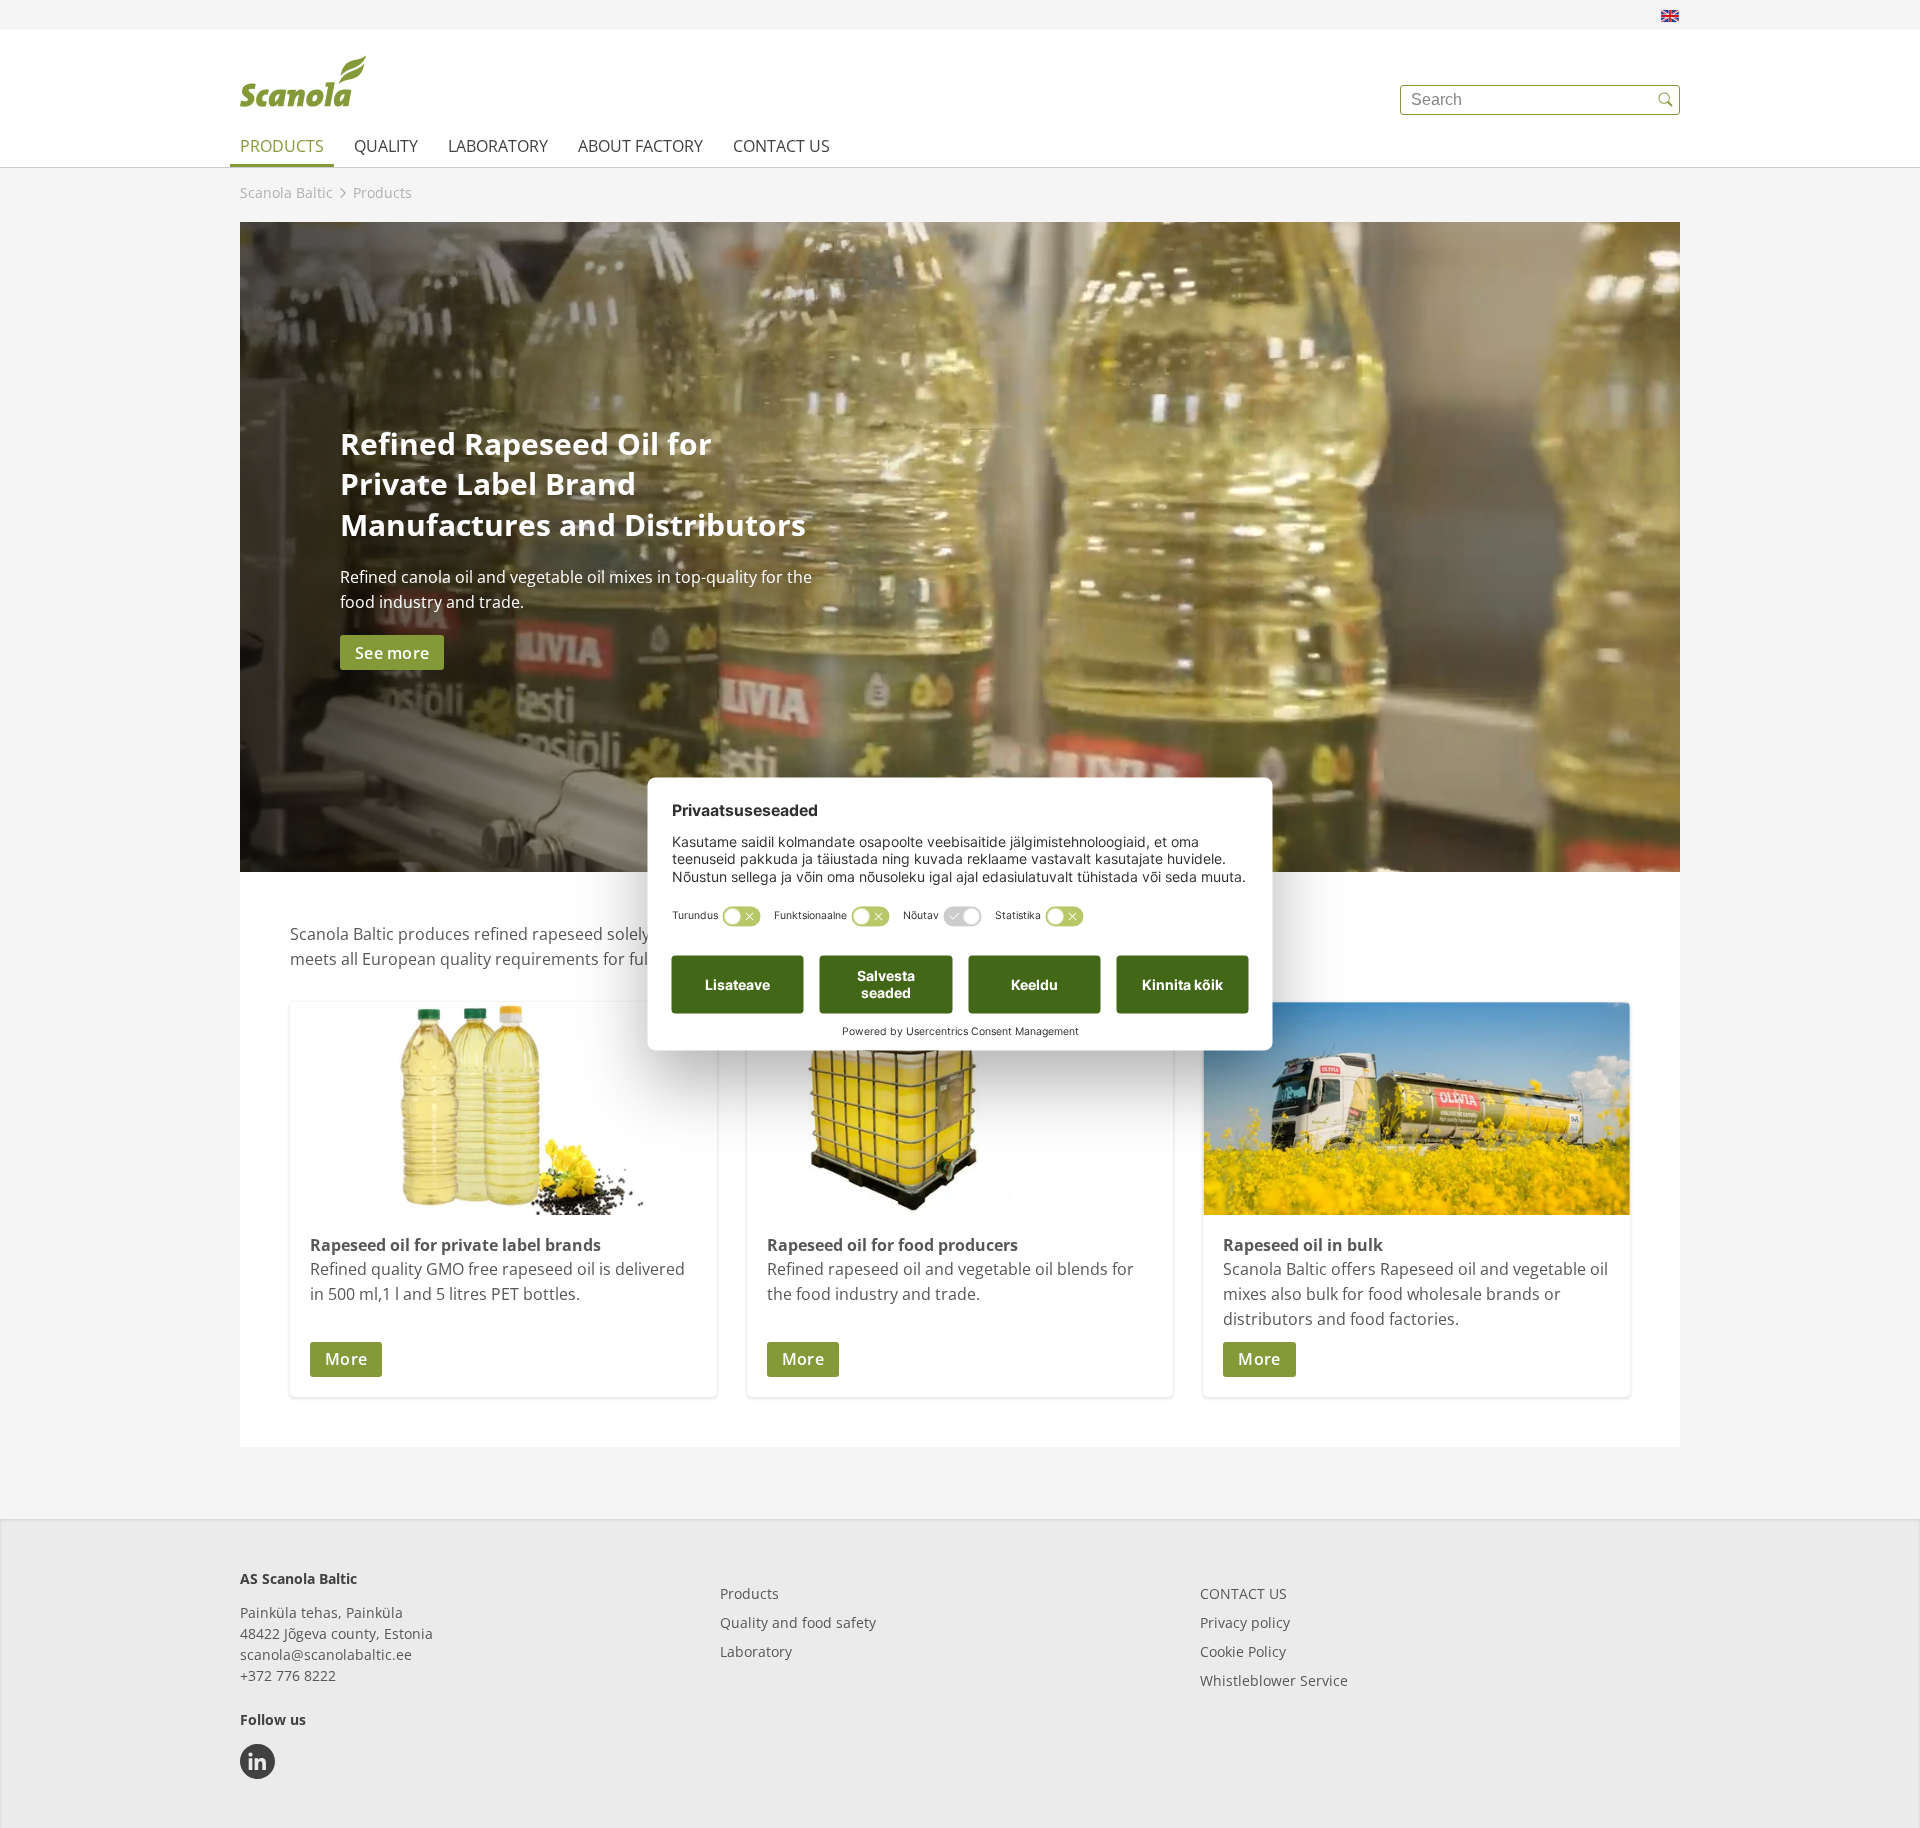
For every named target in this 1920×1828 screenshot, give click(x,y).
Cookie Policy (1243, 1651)
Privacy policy (1245, 1622)
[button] (503, 1359)
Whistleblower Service (1274, 1680)
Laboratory (498, 146)
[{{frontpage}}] (303, 85)
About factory (640, 146)
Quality (386, 146)
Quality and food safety (798, 1622)
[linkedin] (257, 1761)
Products (282, 146)
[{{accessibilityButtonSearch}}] (1665, 100)
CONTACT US (1243, 1593)
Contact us (781, 146)
